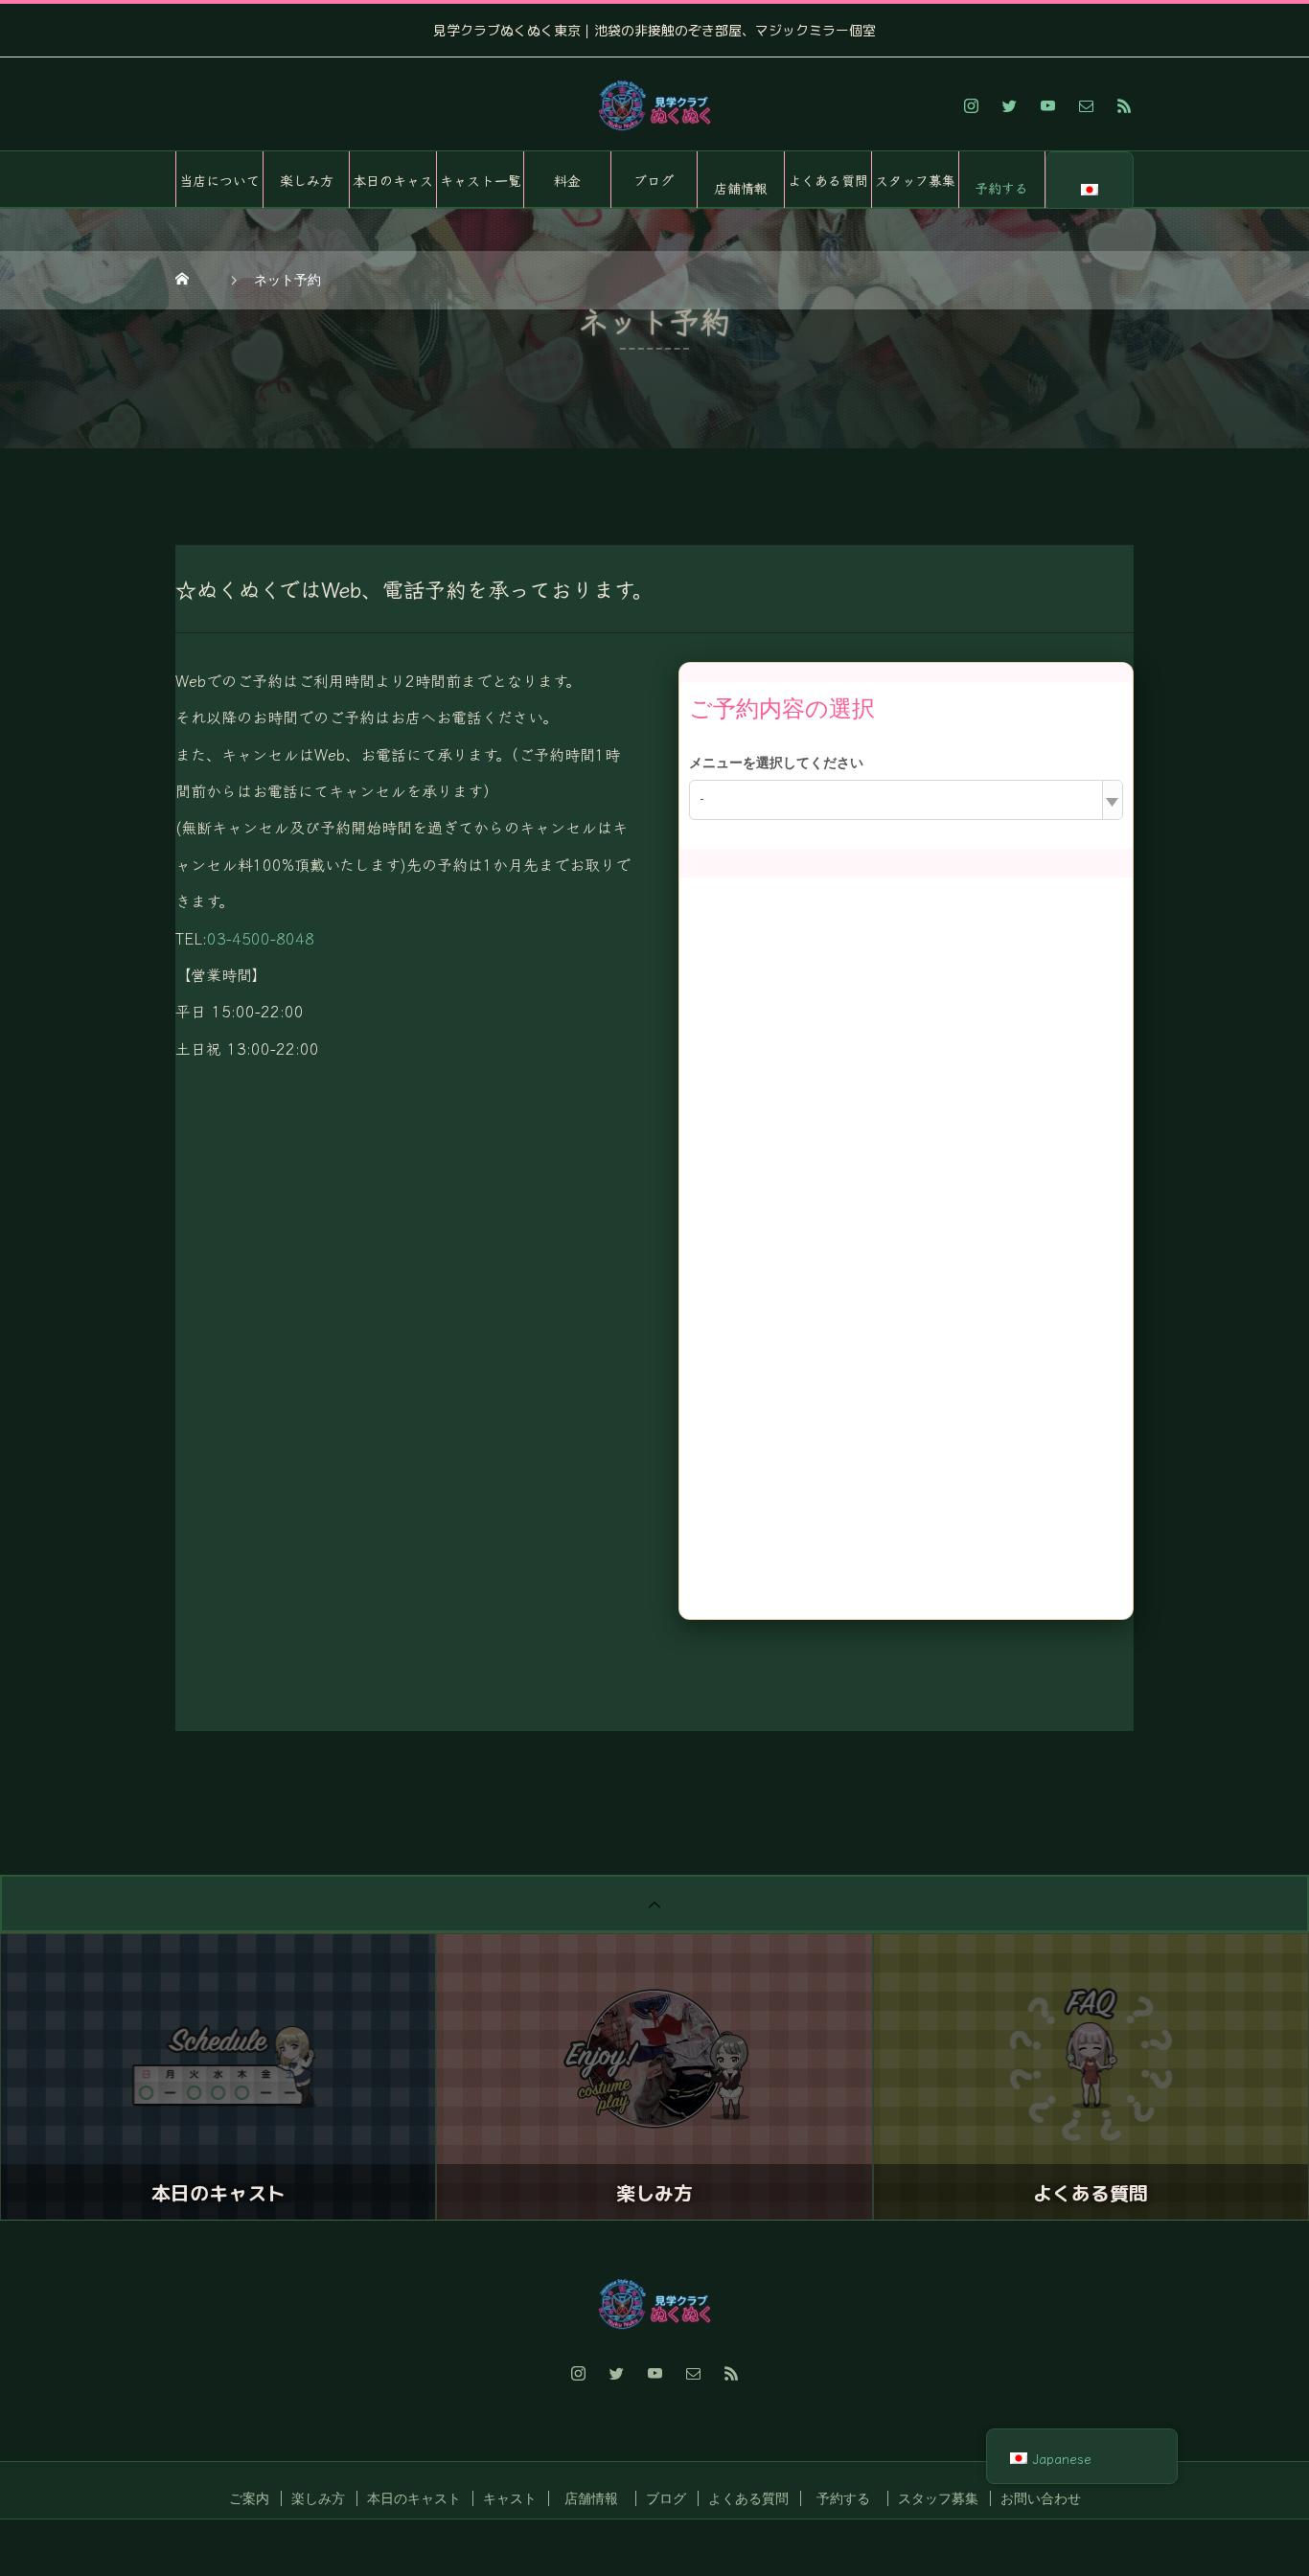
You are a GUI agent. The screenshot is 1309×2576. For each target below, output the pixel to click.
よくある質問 (828, 180)
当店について (219, 180)
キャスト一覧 (481, 180)
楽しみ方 (307, 180)
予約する (1001, 188)
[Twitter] (1009, 105)
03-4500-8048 (261, 938)
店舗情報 (741, 188)
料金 (567, 180)
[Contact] (1086, 105)
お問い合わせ (1041, 2498)
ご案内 (249, 2498)
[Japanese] (1090, 181)
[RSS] (1124, 105)
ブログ (654, 180)
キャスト (510, 2498)
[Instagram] (971, 105)
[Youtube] (1047, 105)
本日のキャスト (393, 190)
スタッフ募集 (915, 180)
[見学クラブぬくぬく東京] (654, 105)
